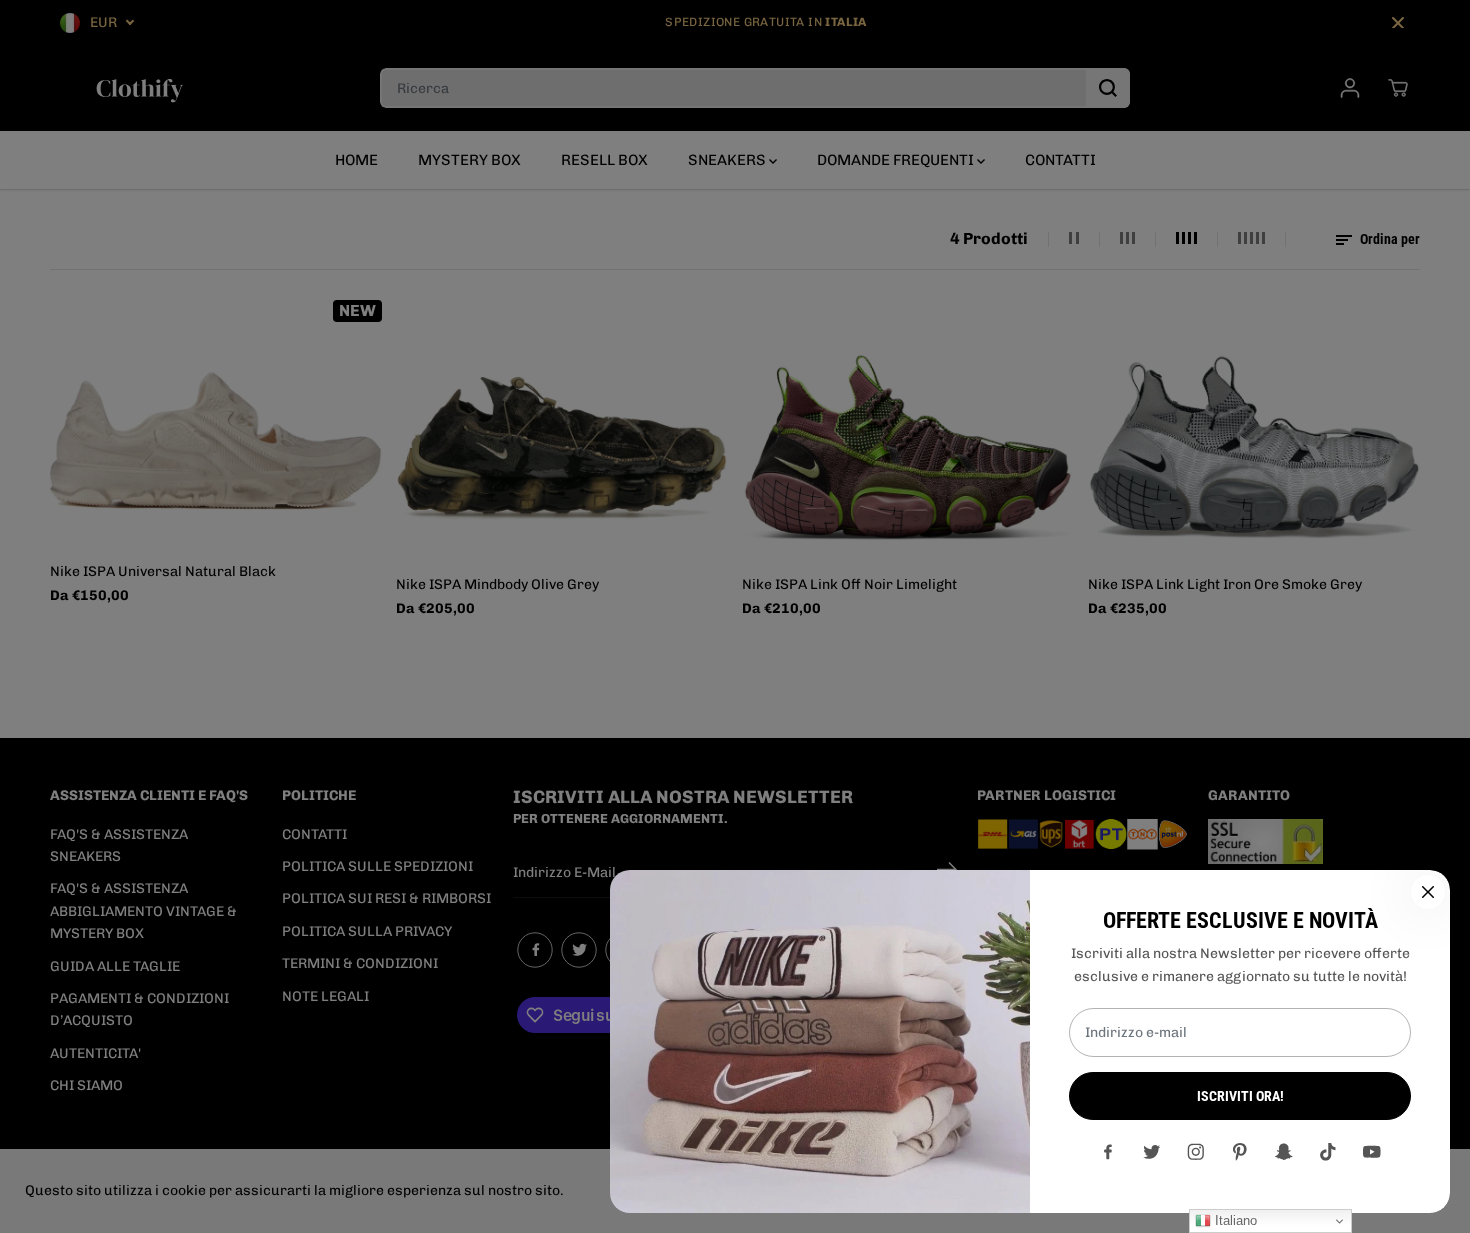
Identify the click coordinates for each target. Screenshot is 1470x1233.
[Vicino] (1428, 892)
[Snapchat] (1284, 1152)
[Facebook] (1108, 1152)
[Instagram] (1196, 1152)
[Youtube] (1372, 1152)
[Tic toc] (1328, 1152)
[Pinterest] (1240, 1152)
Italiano (1234, 1220)
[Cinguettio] (1152, 1152)
